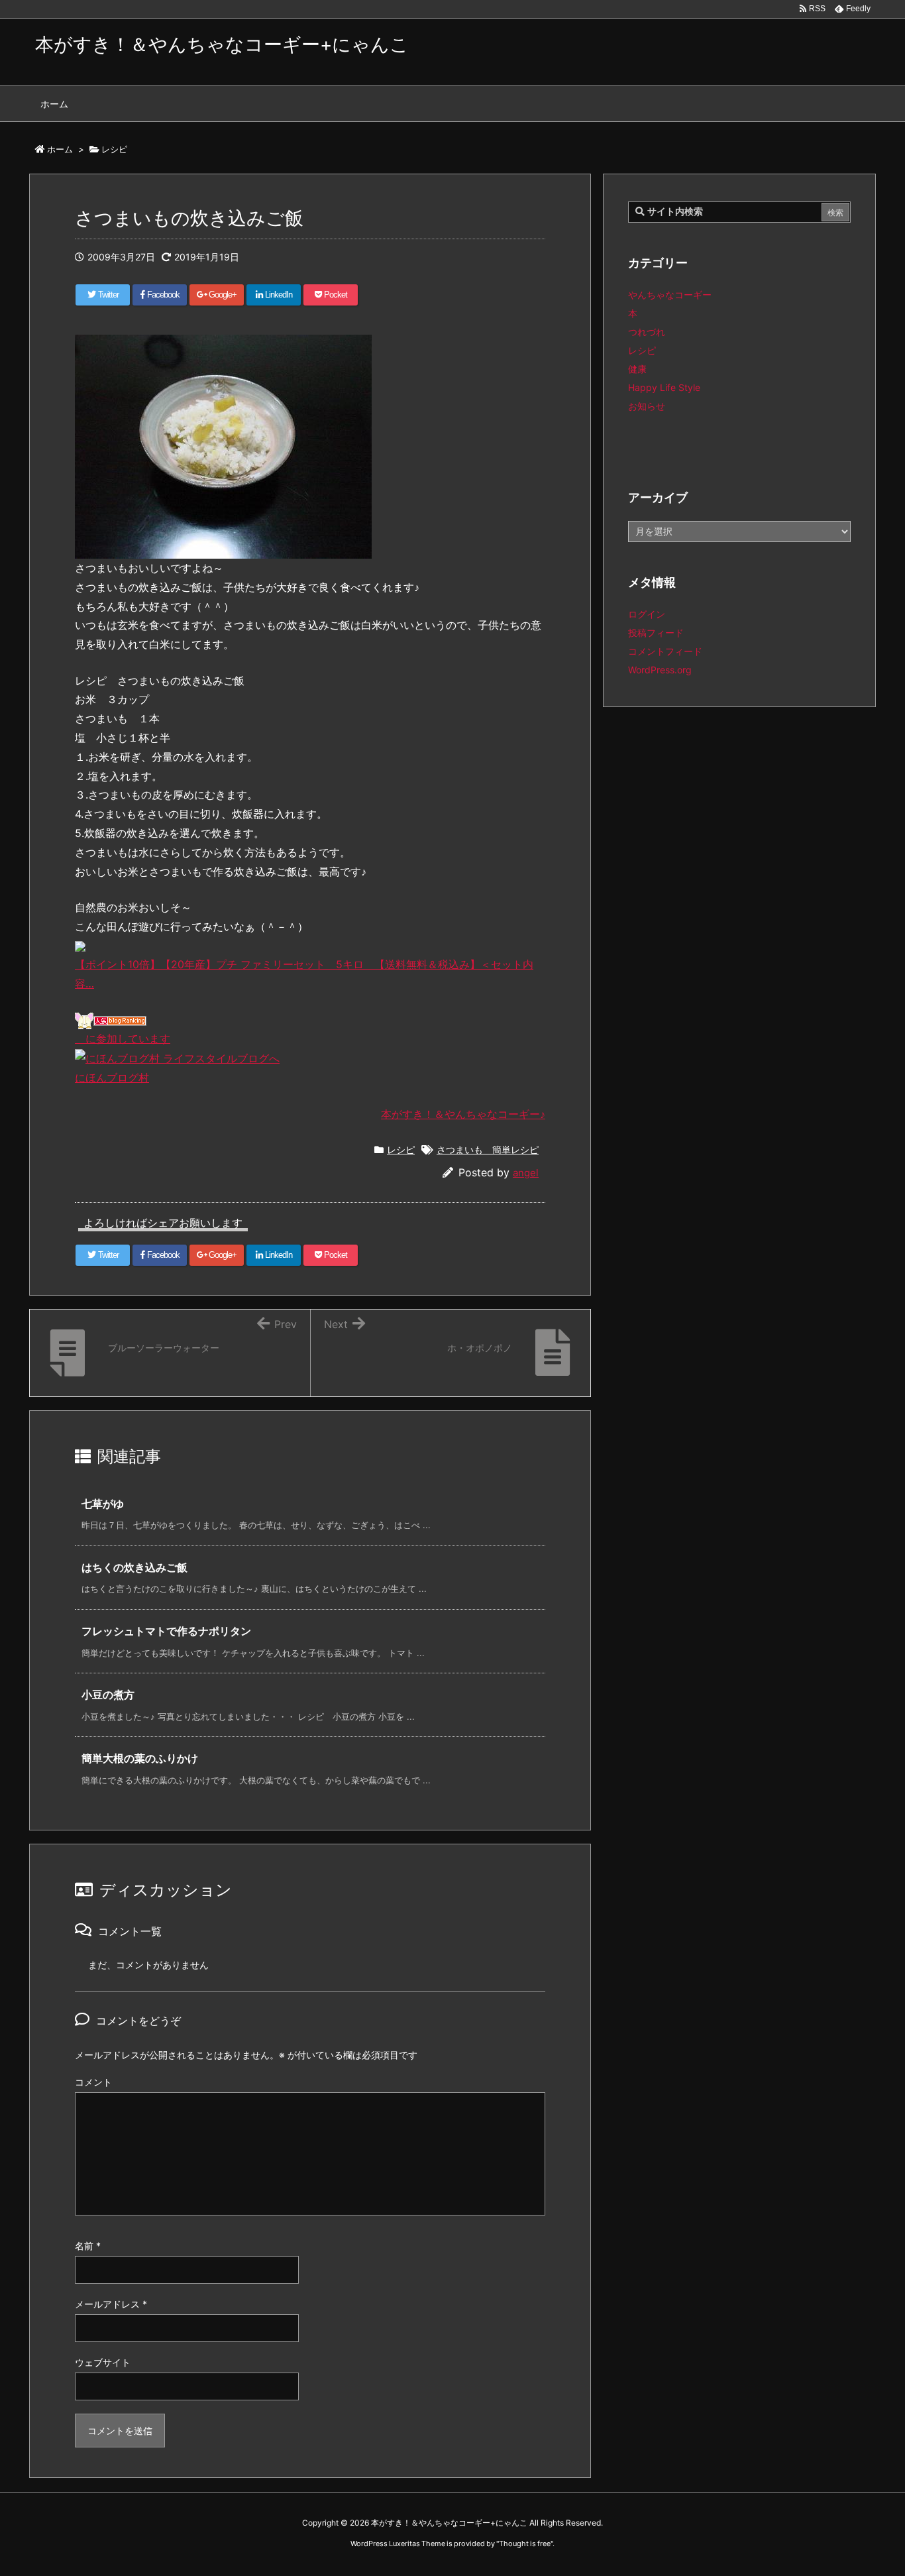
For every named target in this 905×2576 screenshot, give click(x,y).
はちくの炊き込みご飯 (134, 1567)
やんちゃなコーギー (670, 295)
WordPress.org (660, 670)
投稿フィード (656, 633)
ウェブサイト (103, 2362)
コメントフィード (665, 651)
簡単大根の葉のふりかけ (140, 1758)
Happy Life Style (664, 387)
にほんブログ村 (112, 1078)
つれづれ (647, 332)
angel (526, 1173)
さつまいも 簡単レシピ (488, 1149)
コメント (93, 2082)
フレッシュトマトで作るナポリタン (166, 1631)
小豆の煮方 (108, 1695)
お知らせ (647, 406)
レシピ (401, 1149)
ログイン (647, 614)
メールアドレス (111, 2304)
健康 (637, 369)
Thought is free (525, 2544)
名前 (88, 2246)
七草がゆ (103, 1504)
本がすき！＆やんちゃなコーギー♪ (463, 1114)
